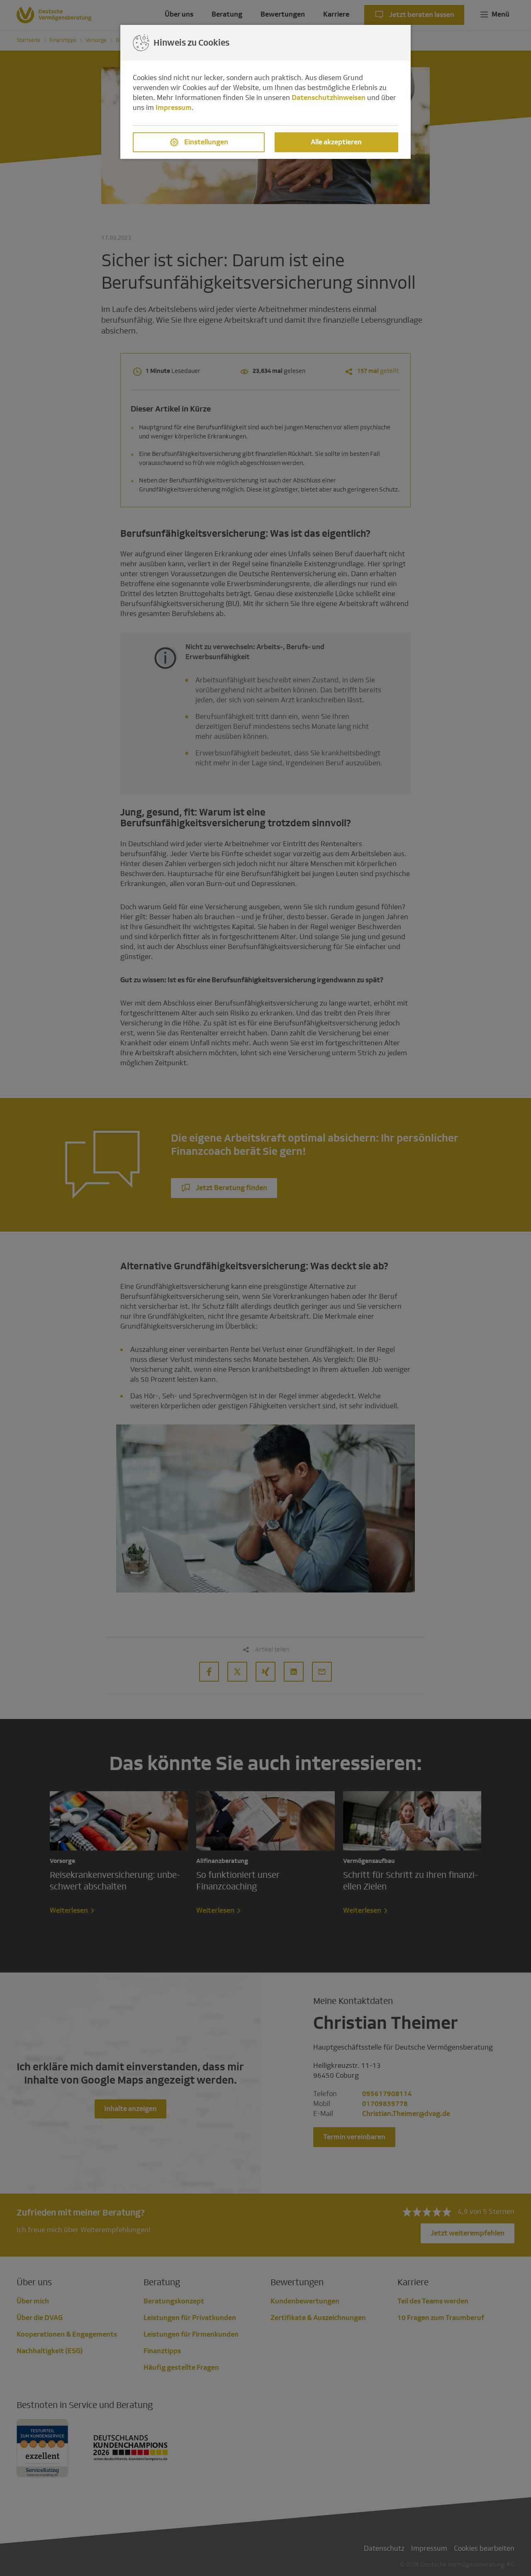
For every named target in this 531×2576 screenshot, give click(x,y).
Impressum (174, 108)
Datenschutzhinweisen (329, 98)
